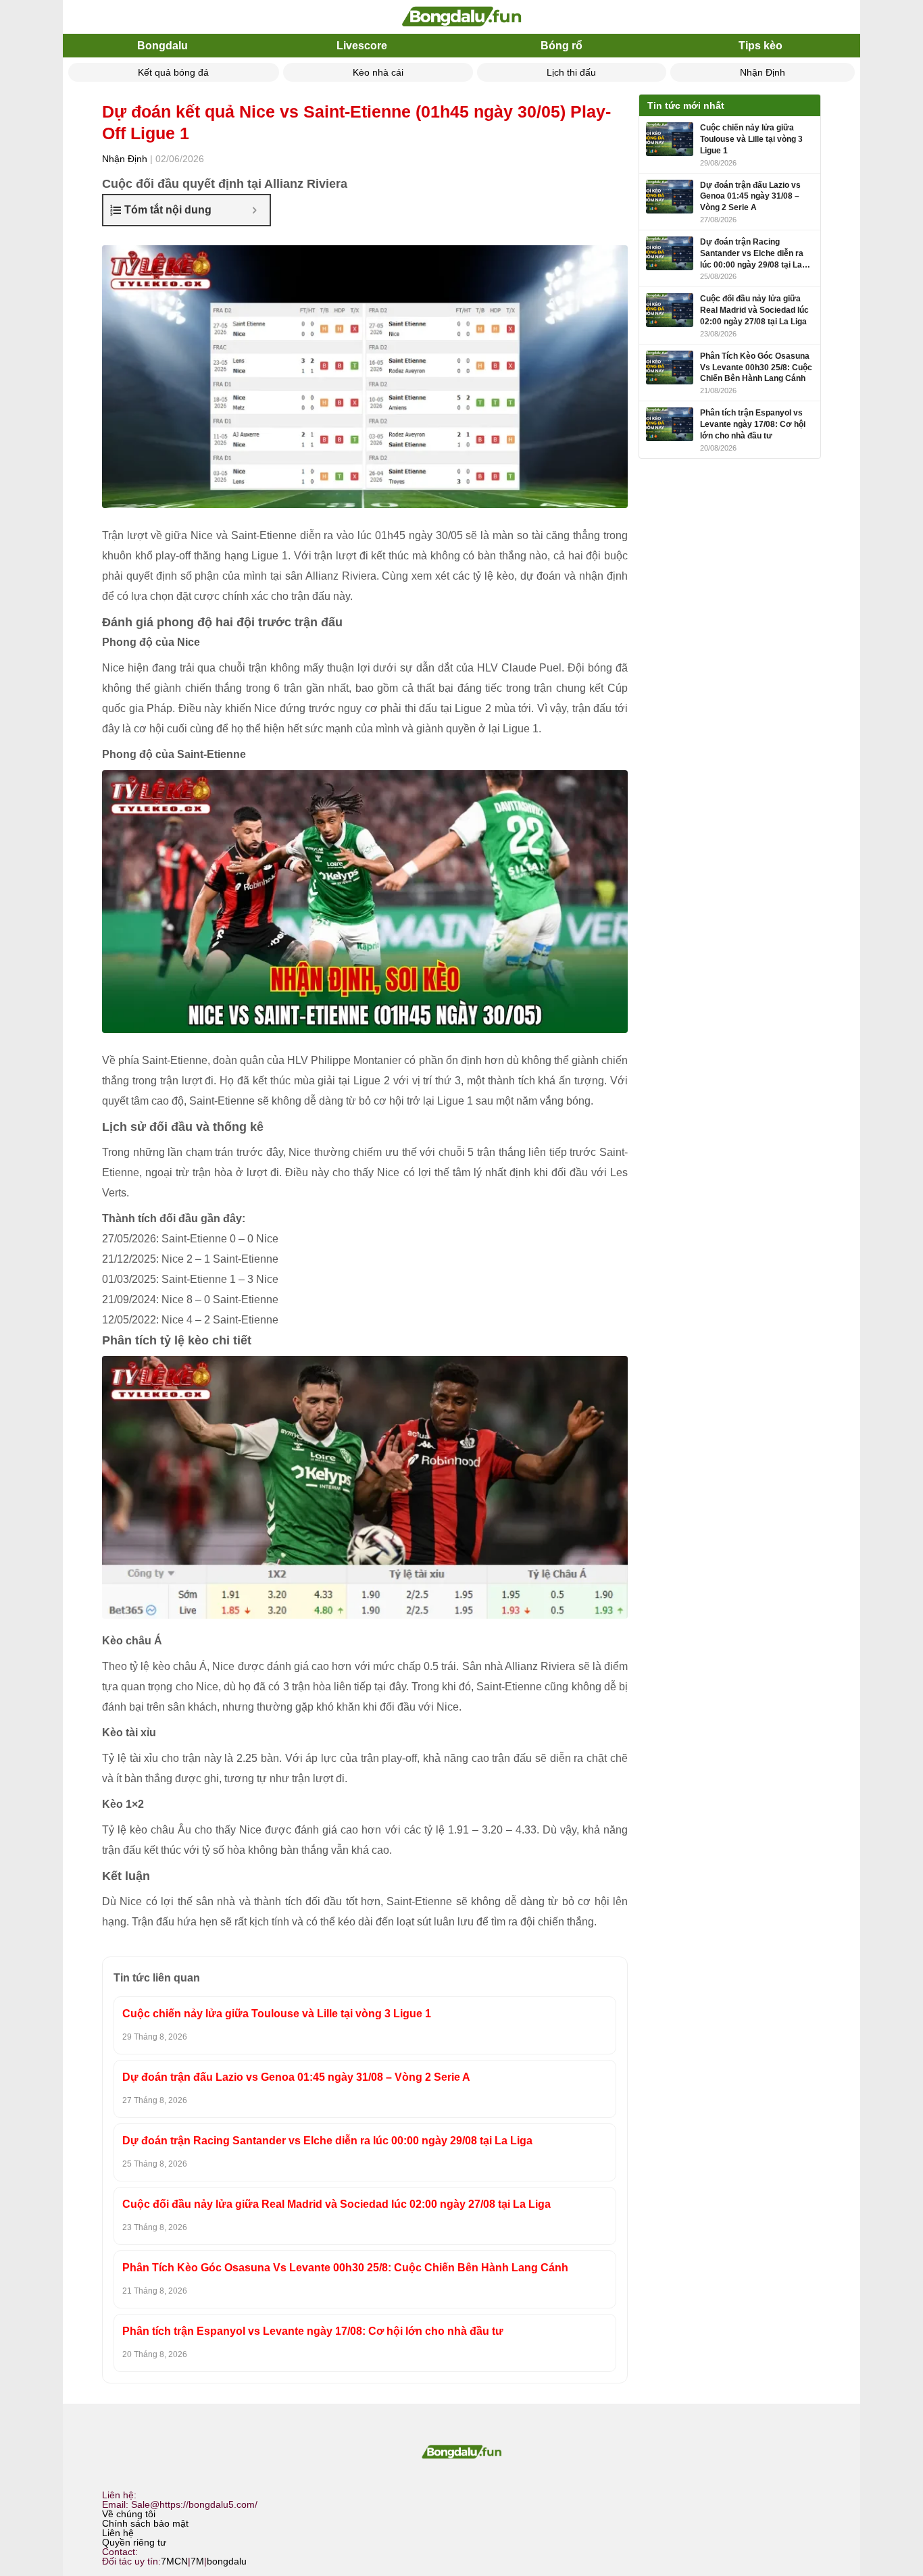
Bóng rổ (562, 46)
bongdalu (227, 2561)
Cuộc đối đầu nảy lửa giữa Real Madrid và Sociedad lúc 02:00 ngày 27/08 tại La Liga (336, 2204)
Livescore (362, 46)
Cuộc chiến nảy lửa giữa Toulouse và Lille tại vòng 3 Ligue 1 (277, 2014)
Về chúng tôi (129, 2514)
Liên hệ (118, 2533)
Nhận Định (763, 72)
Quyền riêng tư (134, 2542)
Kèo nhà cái (378, 72)
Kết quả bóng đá (173, 72)
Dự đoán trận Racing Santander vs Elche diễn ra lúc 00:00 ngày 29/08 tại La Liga (327, 2141)
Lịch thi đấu (571, 72)
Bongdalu (163, 46)
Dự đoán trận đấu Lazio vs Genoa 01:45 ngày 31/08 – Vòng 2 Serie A (296, 2077)
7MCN (174, 2561)
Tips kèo (760, 46)
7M (197, 2561)
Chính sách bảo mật (145, 2523)
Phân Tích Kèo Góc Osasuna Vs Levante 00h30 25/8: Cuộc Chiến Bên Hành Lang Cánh (345, 2268)
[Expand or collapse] (254, 210)
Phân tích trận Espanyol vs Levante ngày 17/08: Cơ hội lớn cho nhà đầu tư (313, 2331)
